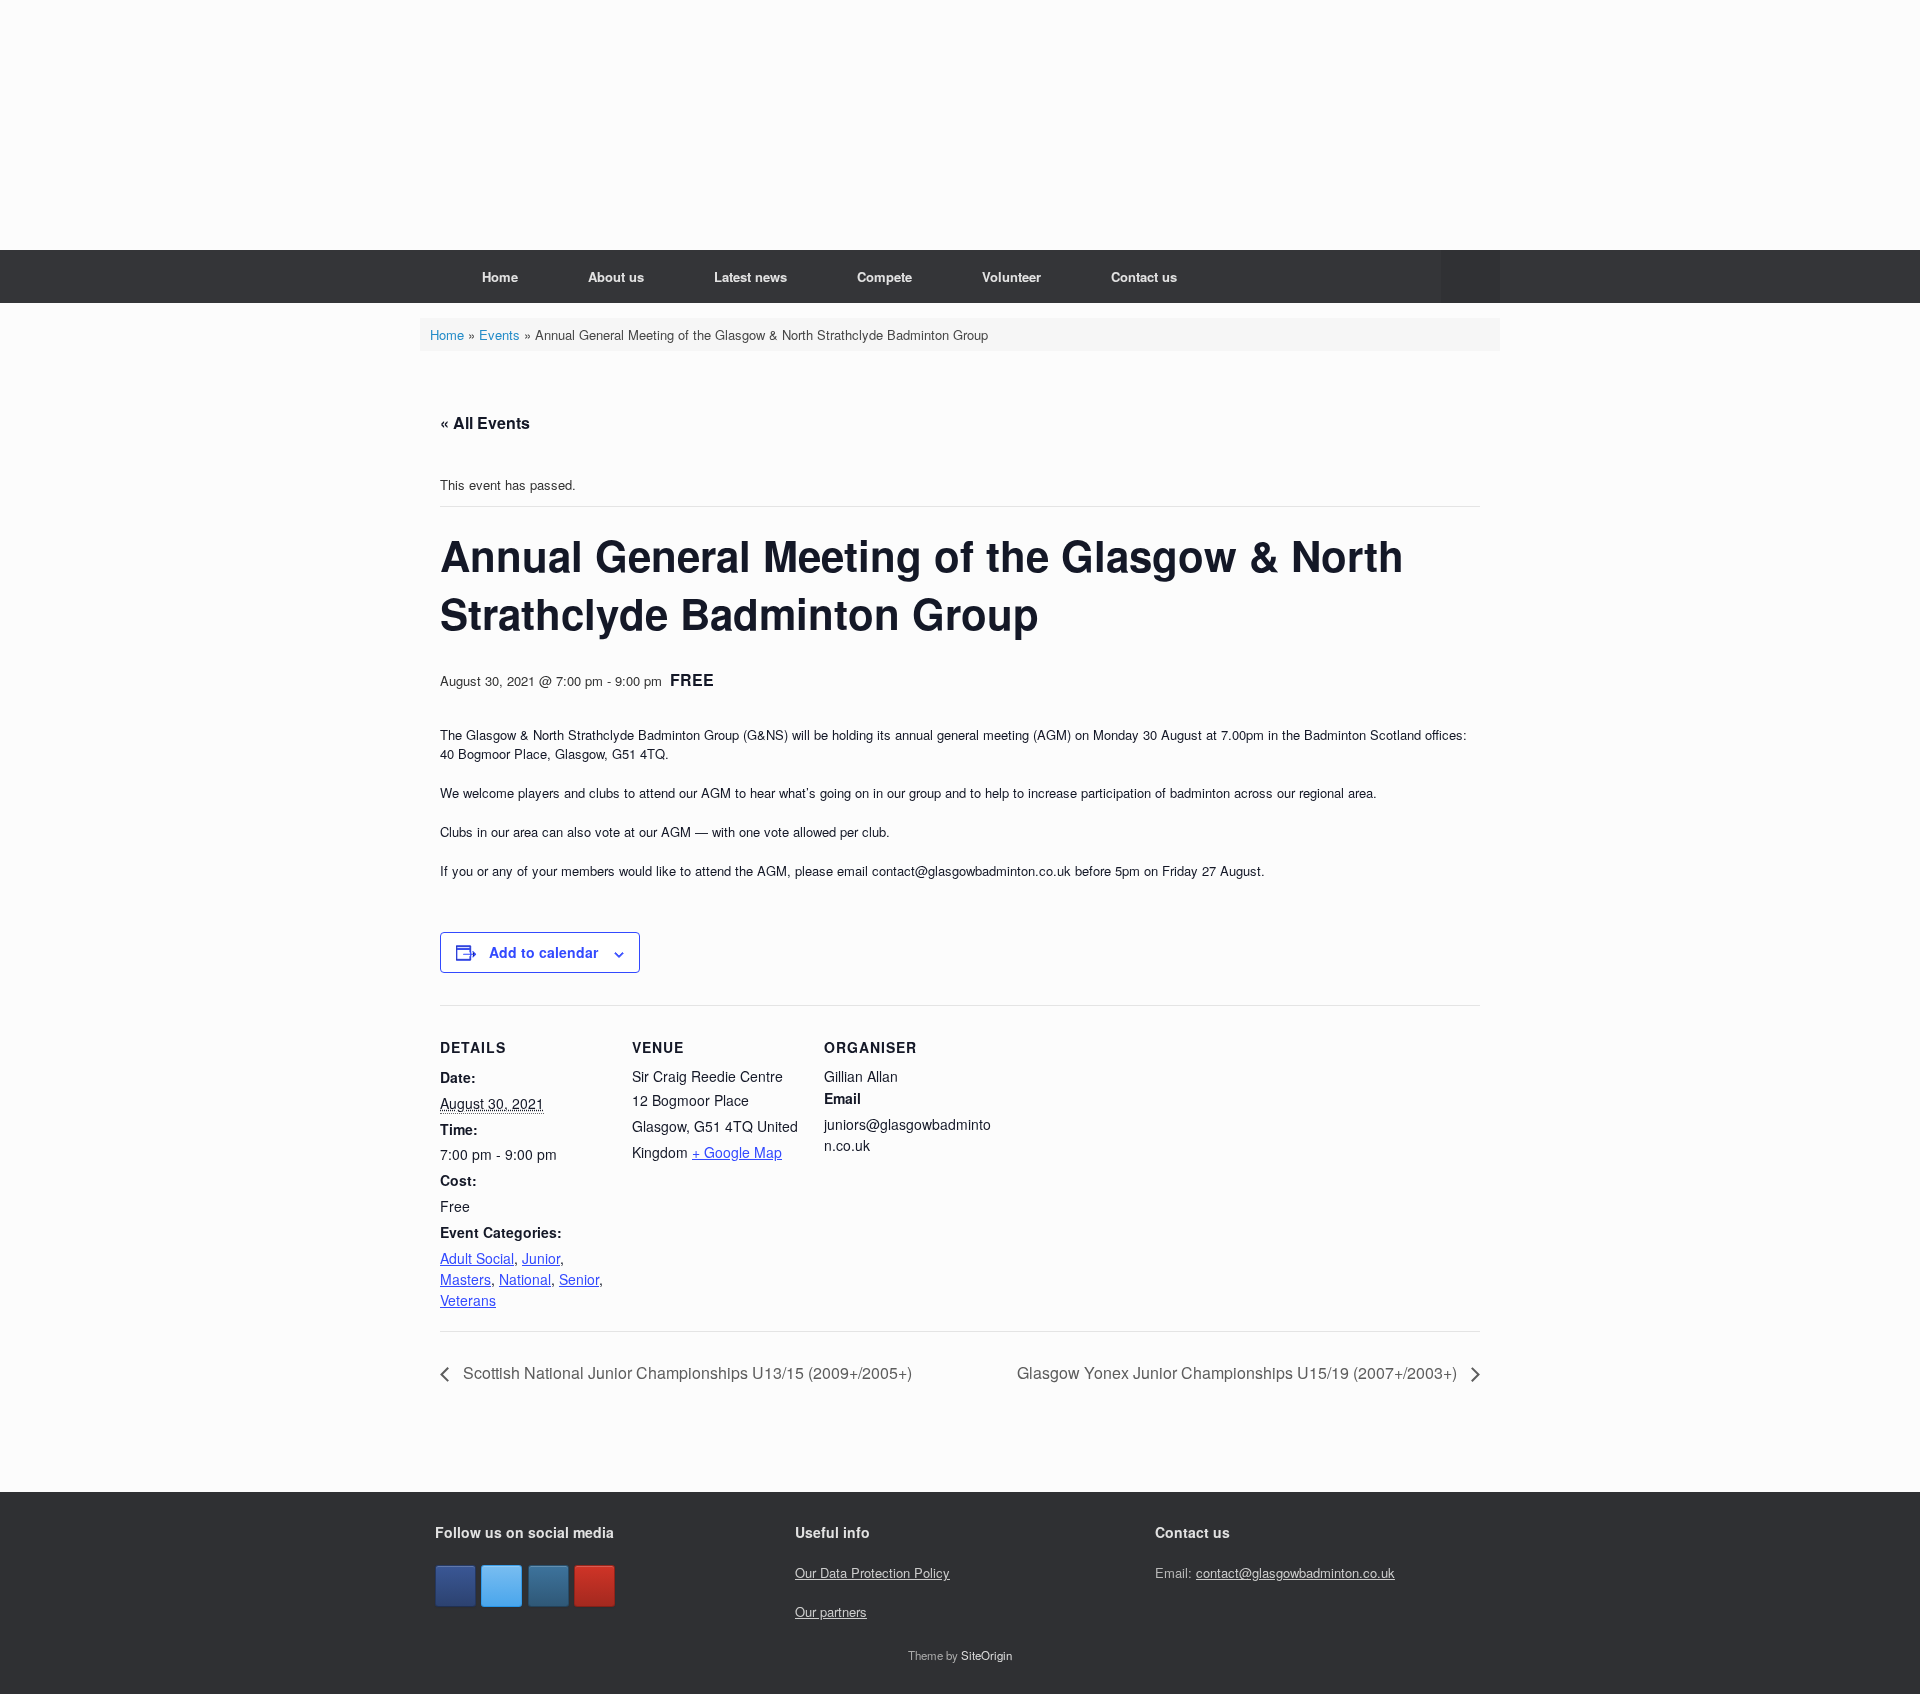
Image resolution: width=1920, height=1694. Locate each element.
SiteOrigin (986, 1655)
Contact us (1144, 276)
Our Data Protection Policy (872, 1572)
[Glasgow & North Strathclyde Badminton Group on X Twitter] (501, 1586)
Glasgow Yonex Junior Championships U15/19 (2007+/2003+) (1239, 1372)
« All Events (485, 422)
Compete (884, 276)
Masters (465, 1279)
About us (616, 276)
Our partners (831, 1611)
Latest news (750, 276)
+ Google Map (737, 1152)
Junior (541, 1258)
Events (499, 334)
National (525, 1279)
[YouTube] (594, 1586)
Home (500, 276)
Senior (579, 1279)
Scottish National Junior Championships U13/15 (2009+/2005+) (685, 1372)
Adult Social (477, 1258)
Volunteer (1011, 276)
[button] (1470, 276)
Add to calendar (543, 952)
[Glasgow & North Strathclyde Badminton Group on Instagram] (548, 1586)
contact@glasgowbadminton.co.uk (1295, 1572)
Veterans (468, 1300)
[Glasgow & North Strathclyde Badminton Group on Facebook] (455, 1586)
